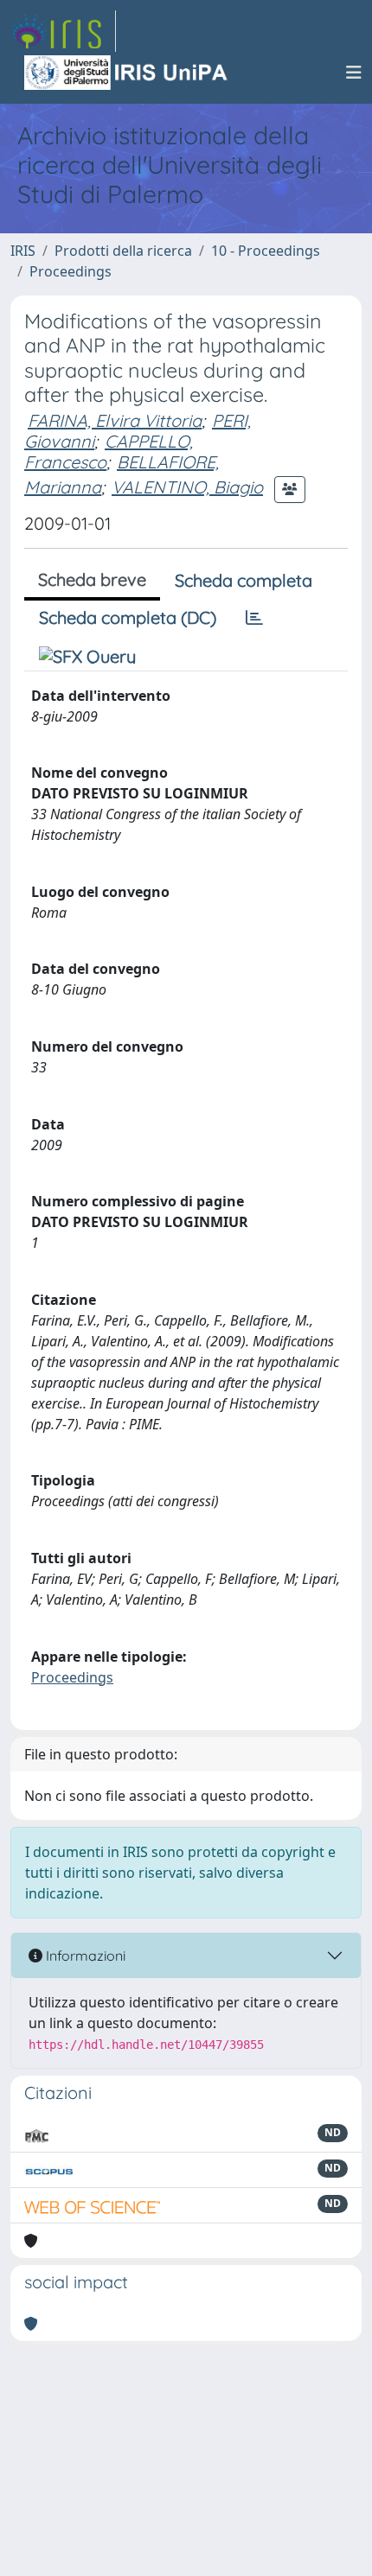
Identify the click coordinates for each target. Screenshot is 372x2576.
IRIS (23, 251)
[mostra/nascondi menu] (354, 73)
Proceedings (71, 271)
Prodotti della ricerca (123, 251)
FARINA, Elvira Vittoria (115, 420)
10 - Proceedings (266, 251)
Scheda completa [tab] (244, 580)
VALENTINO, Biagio (187, 487)
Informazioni (84, 1956)
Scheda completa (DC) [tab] (128, 617)
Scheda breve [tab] (92, 579)
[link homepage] (63, 31)
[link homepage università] (127, 73)
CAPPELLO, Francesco (109, 452)
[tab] (254, 618)
